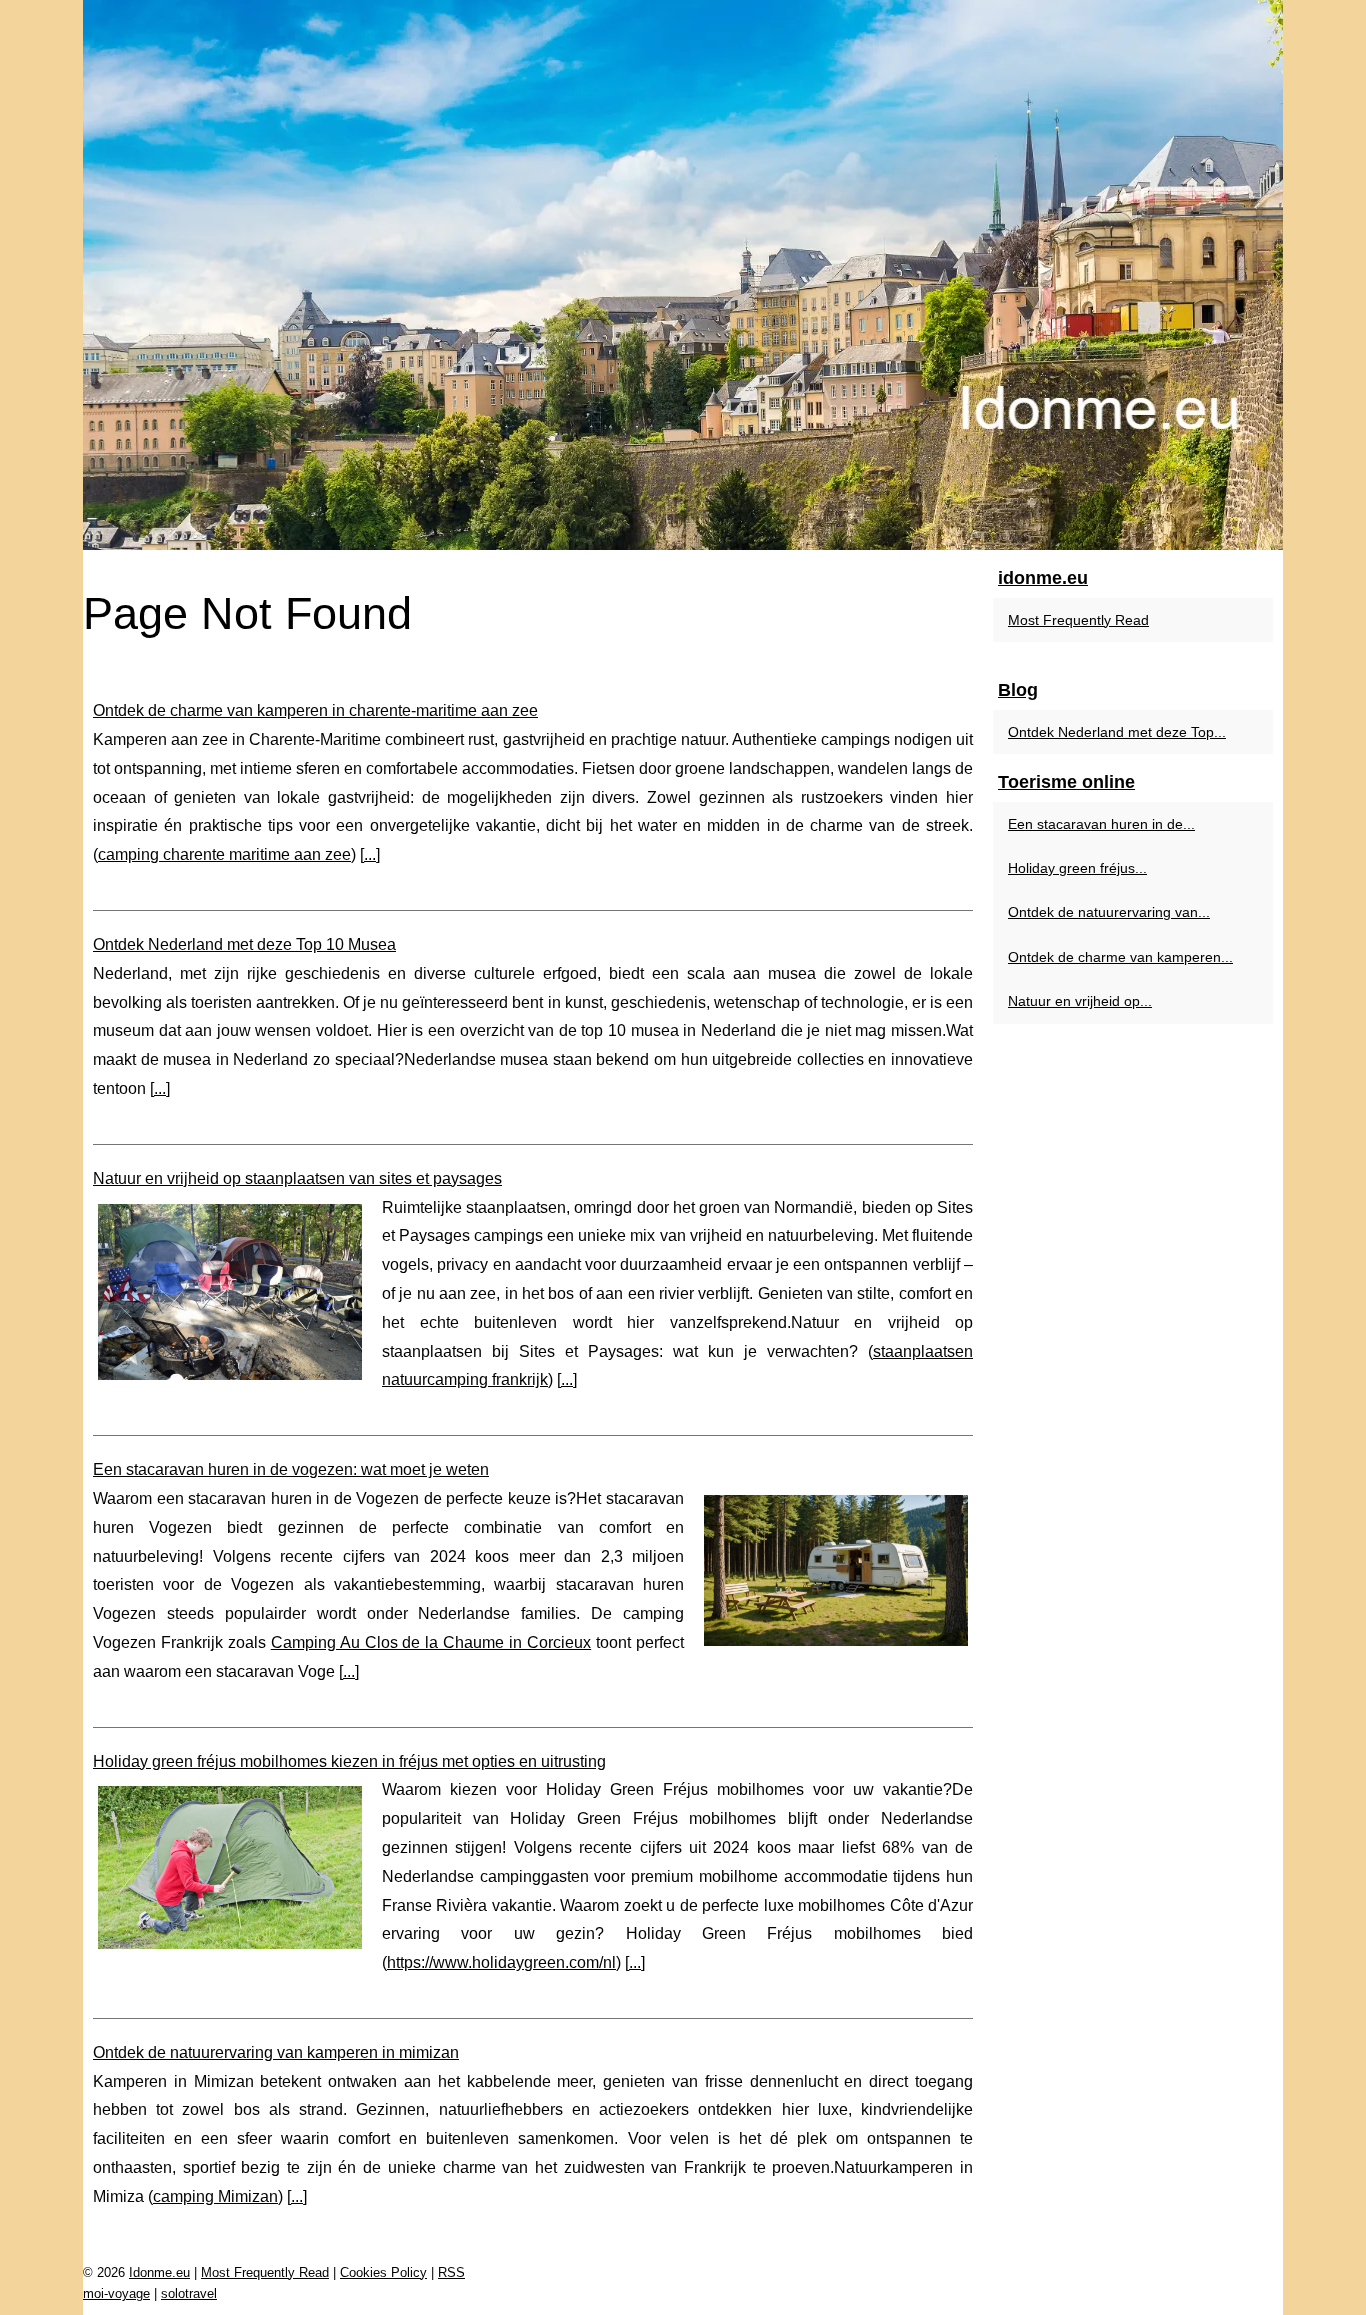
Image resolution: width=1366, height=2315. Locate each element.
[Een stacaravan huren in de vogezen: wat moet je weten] (836, 1568)
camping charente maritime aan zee (224, 854)
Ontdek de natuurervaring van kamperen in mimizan (276, 2052)
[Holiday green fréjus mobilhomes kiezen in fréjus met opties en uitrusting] (230, 1864)
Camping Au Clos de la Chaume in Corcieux (431, 1642)
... (370, 854)
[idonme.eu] (683, 275)
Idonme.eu (159, 2272)
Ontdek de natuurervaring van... (1109, 912)
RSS (451, 2272)
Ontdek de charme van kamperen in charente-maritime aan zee (315, 710)
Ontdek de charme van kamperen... (1120, 957)
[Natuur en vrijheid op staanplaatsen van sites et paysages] (230, 1289)
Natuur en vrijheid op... (1080, 1001)
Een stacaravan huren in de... (1101, 824)
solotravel (189, 2293)
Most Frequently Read (1078, 620)
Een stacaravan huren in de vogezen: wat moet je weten (291, 1469)
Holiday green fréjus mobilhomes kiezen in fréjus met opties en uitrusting (349, 1761)
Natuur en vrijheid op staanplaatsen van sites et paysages (297, 1178)
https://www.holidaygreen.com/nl (501, 1962)
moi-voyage (116, 2293)
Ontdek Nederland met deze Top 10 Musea (244, 944)
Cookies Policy (383, 2272)
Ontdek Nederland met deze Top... (1117, 732)
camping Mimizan (215, 2196)
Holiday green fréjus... (1077, 868)
